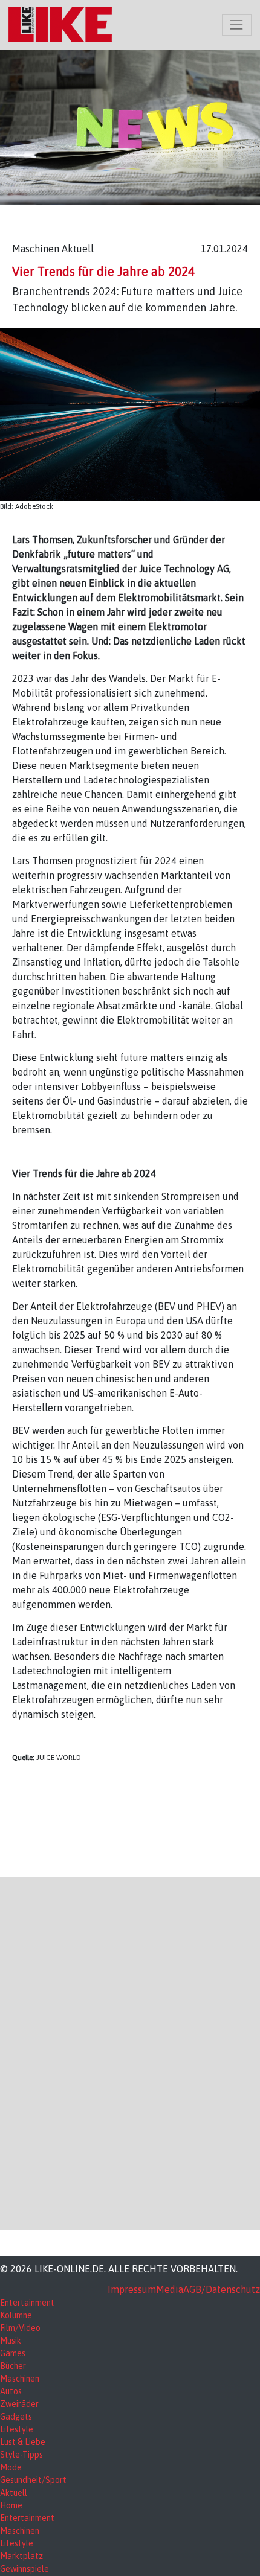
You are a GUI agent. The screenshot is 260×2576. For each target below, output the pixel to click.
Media (170, 2289)
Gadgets (16, 2417)
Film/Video (20, 2328)
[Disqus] (130, 2052)
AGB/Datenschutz (222, 2289)
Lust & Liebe (23, 2442)
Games (13, 2353)
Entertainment (27, 2303)
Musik (11, 2341)
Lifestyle (17, 2429)
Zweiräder (19, 2404)
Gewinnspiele (24, 2569)
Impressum (132, 2289)
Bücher (13, 2366)
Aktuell (14, 2493)
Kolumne (16, 2315)
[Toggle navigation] (237, 25)
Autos (11, 2391)
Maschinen (20, 2379)
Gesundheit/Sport (33, 2480)
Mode (11, 2467)
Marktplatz (21, 2556)
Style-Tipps (21, 2455)
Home (11, 2505)
